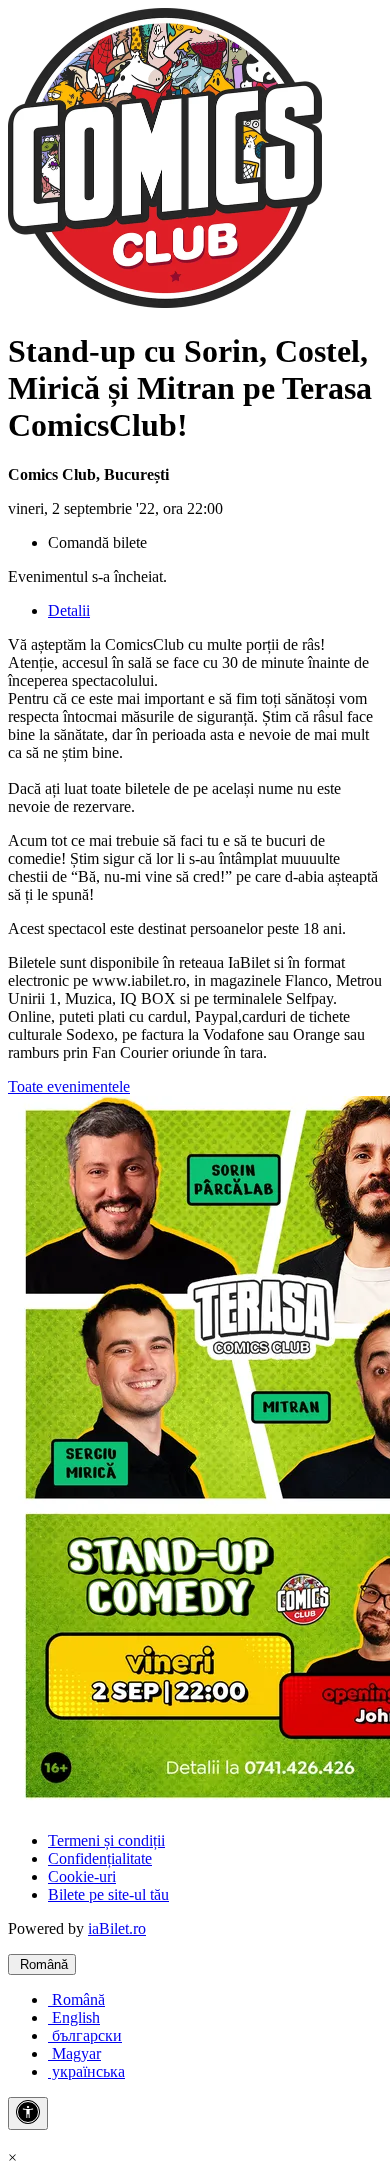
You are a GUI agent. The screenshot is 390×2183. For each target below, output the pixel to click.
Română (42, 1964)
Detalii (69, 610)
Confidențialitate (100, 1858)
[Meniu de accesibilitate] (28, 2113)
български (85, 2035)
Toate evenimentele (69, 1086)
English (74, 2017)
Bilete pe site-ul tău (108, 1894)
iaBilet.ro (117, 1928)
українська (86, 2071)
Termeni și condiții (106, 1840)
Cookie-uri (82, 1876)
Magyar (74, 2053)
